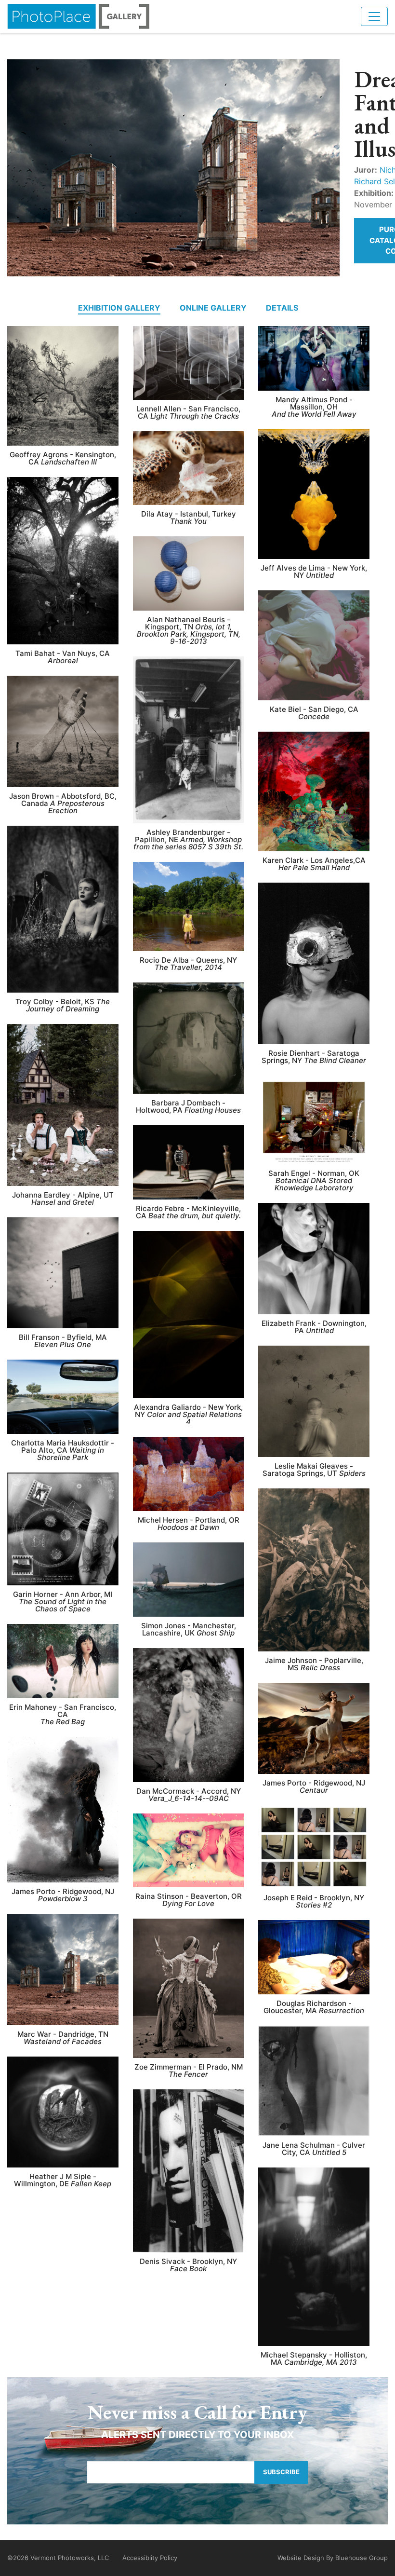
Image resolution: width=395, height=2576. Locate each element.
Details (282, 308)
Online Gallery (213, 308)
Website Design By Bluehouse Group (333, 2558)
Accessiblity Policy (150, 2558)
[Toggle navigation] (374, 16)
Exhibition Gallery (119, 308)
